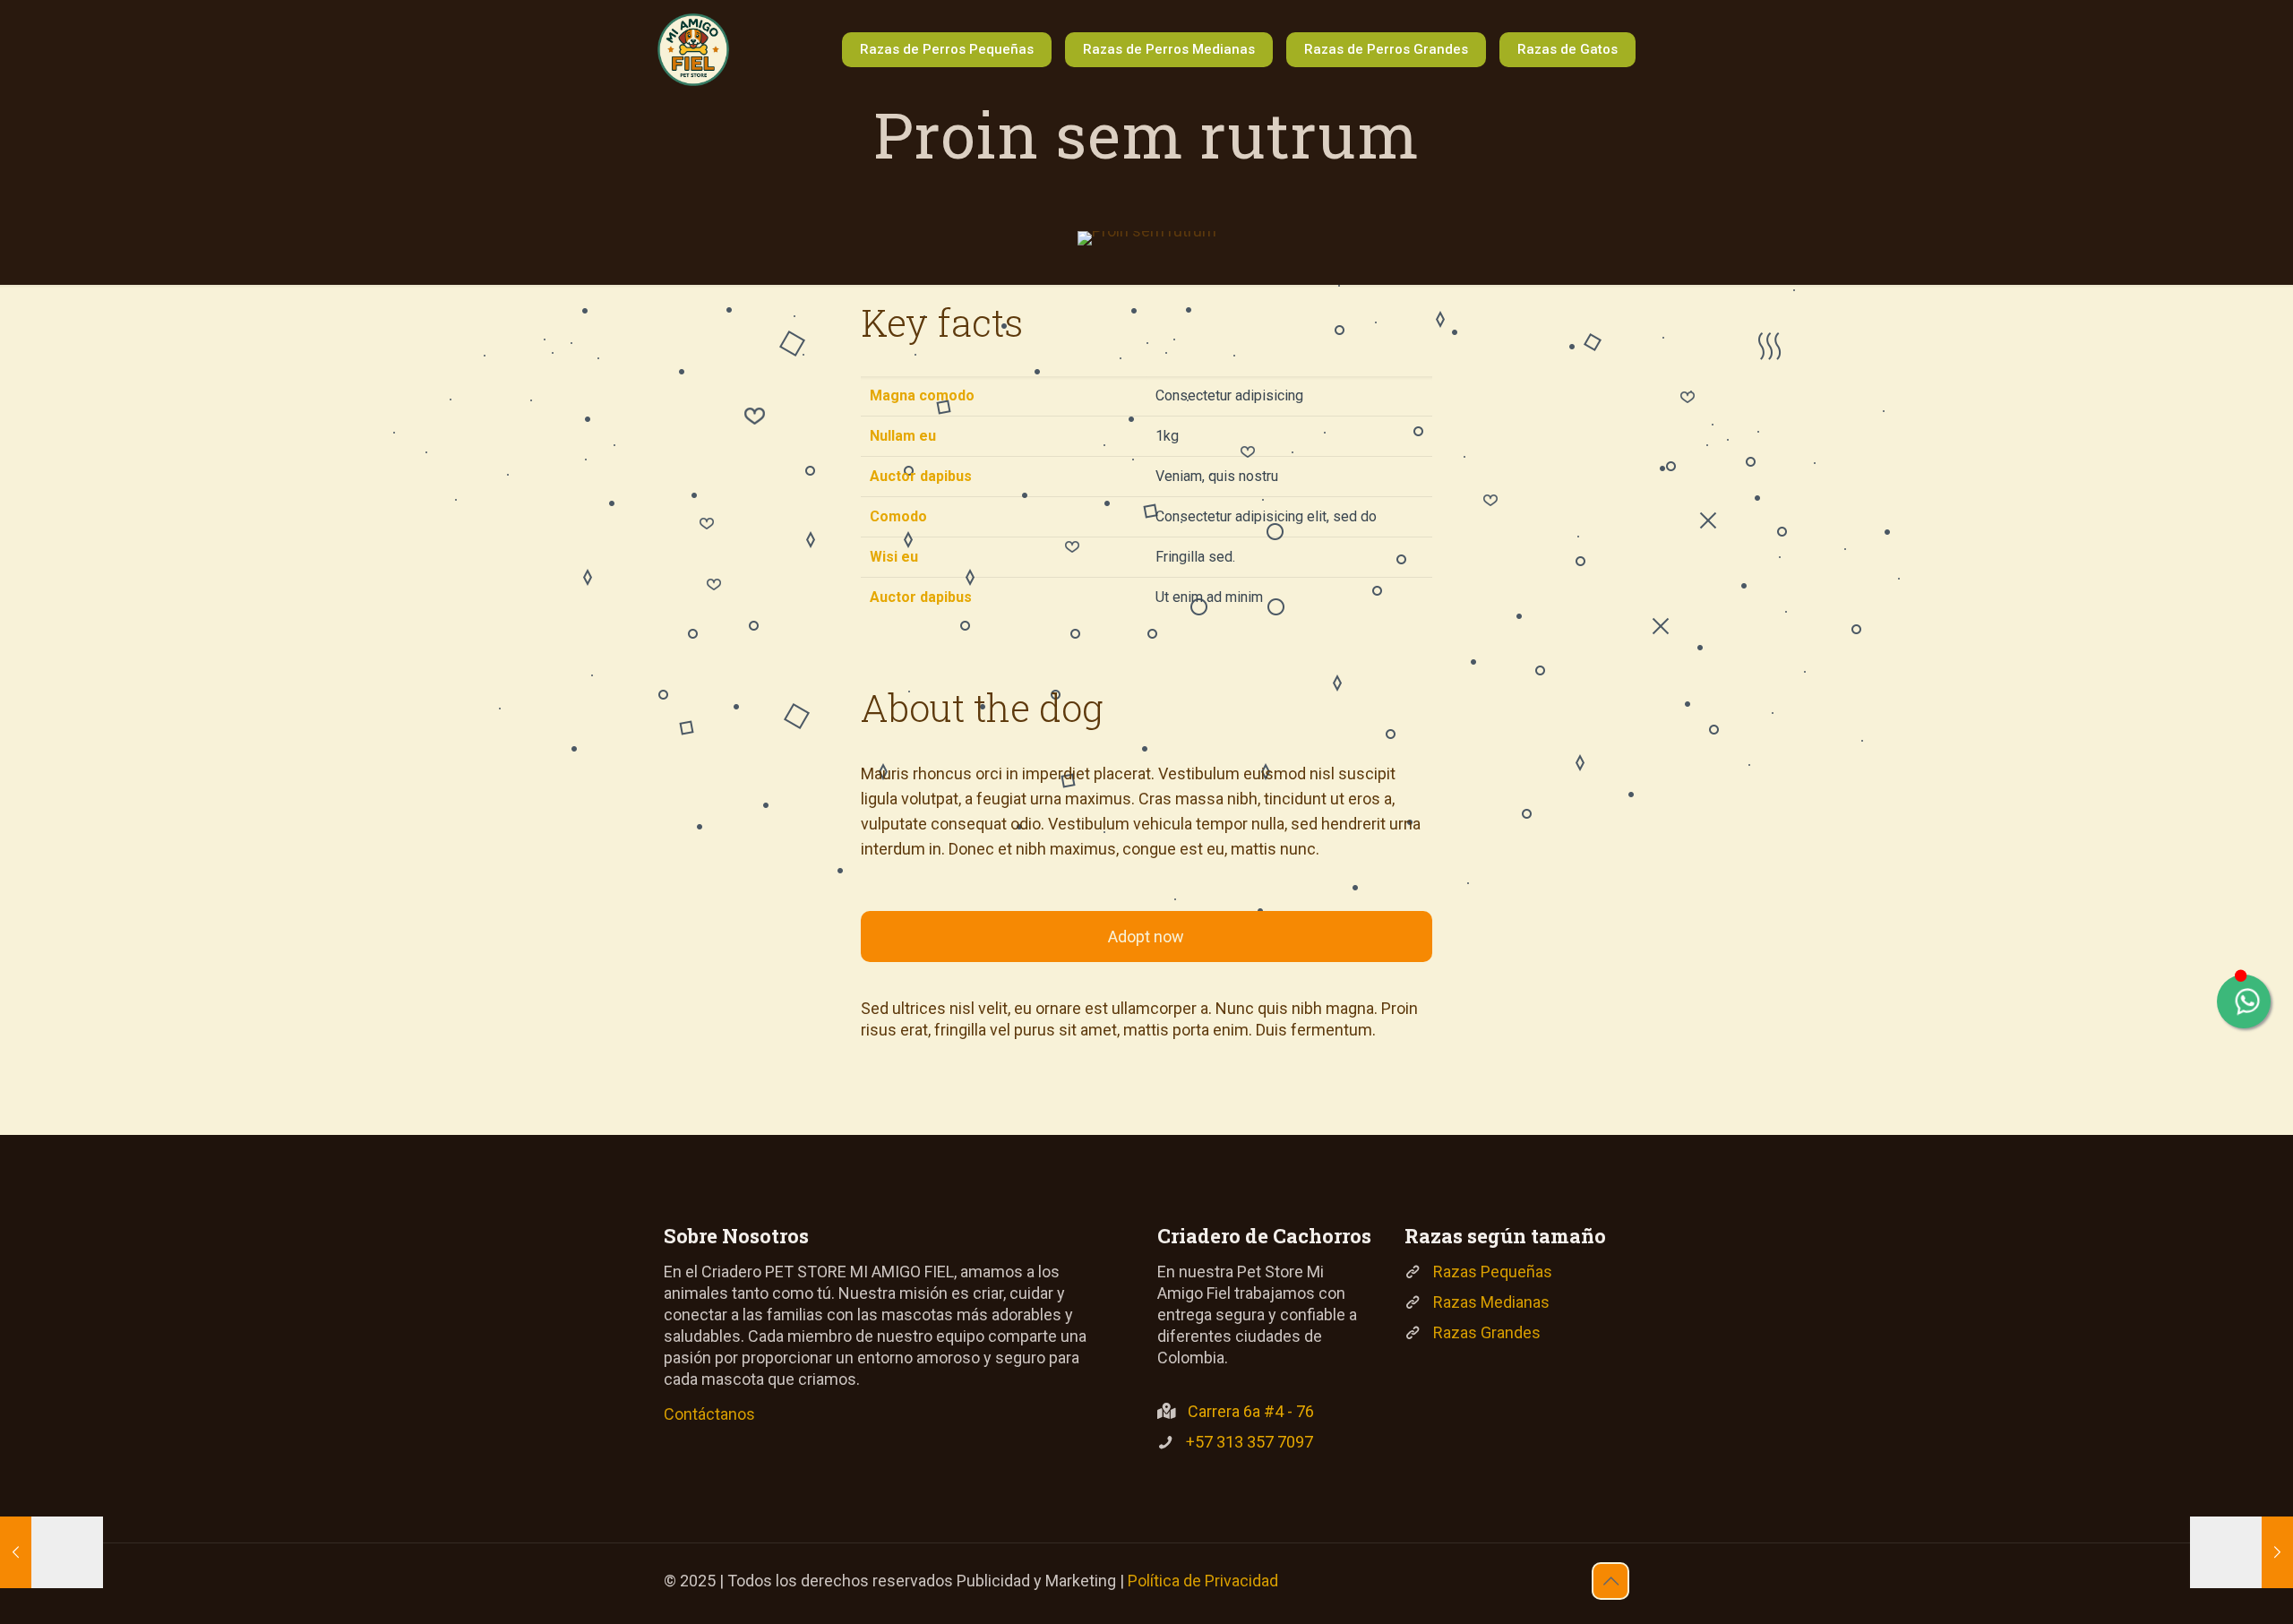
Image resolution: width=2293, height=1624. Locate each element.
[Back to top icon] (1610, 1581)
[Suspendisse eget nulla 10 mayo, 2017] (2241, 1552)
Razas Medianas (1491, 1302)
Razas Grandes (1487, 1332)
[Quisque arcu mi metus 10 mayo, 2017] (52, 1552)
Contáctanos (709, 1414)
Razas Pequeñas (1493, 1272)
